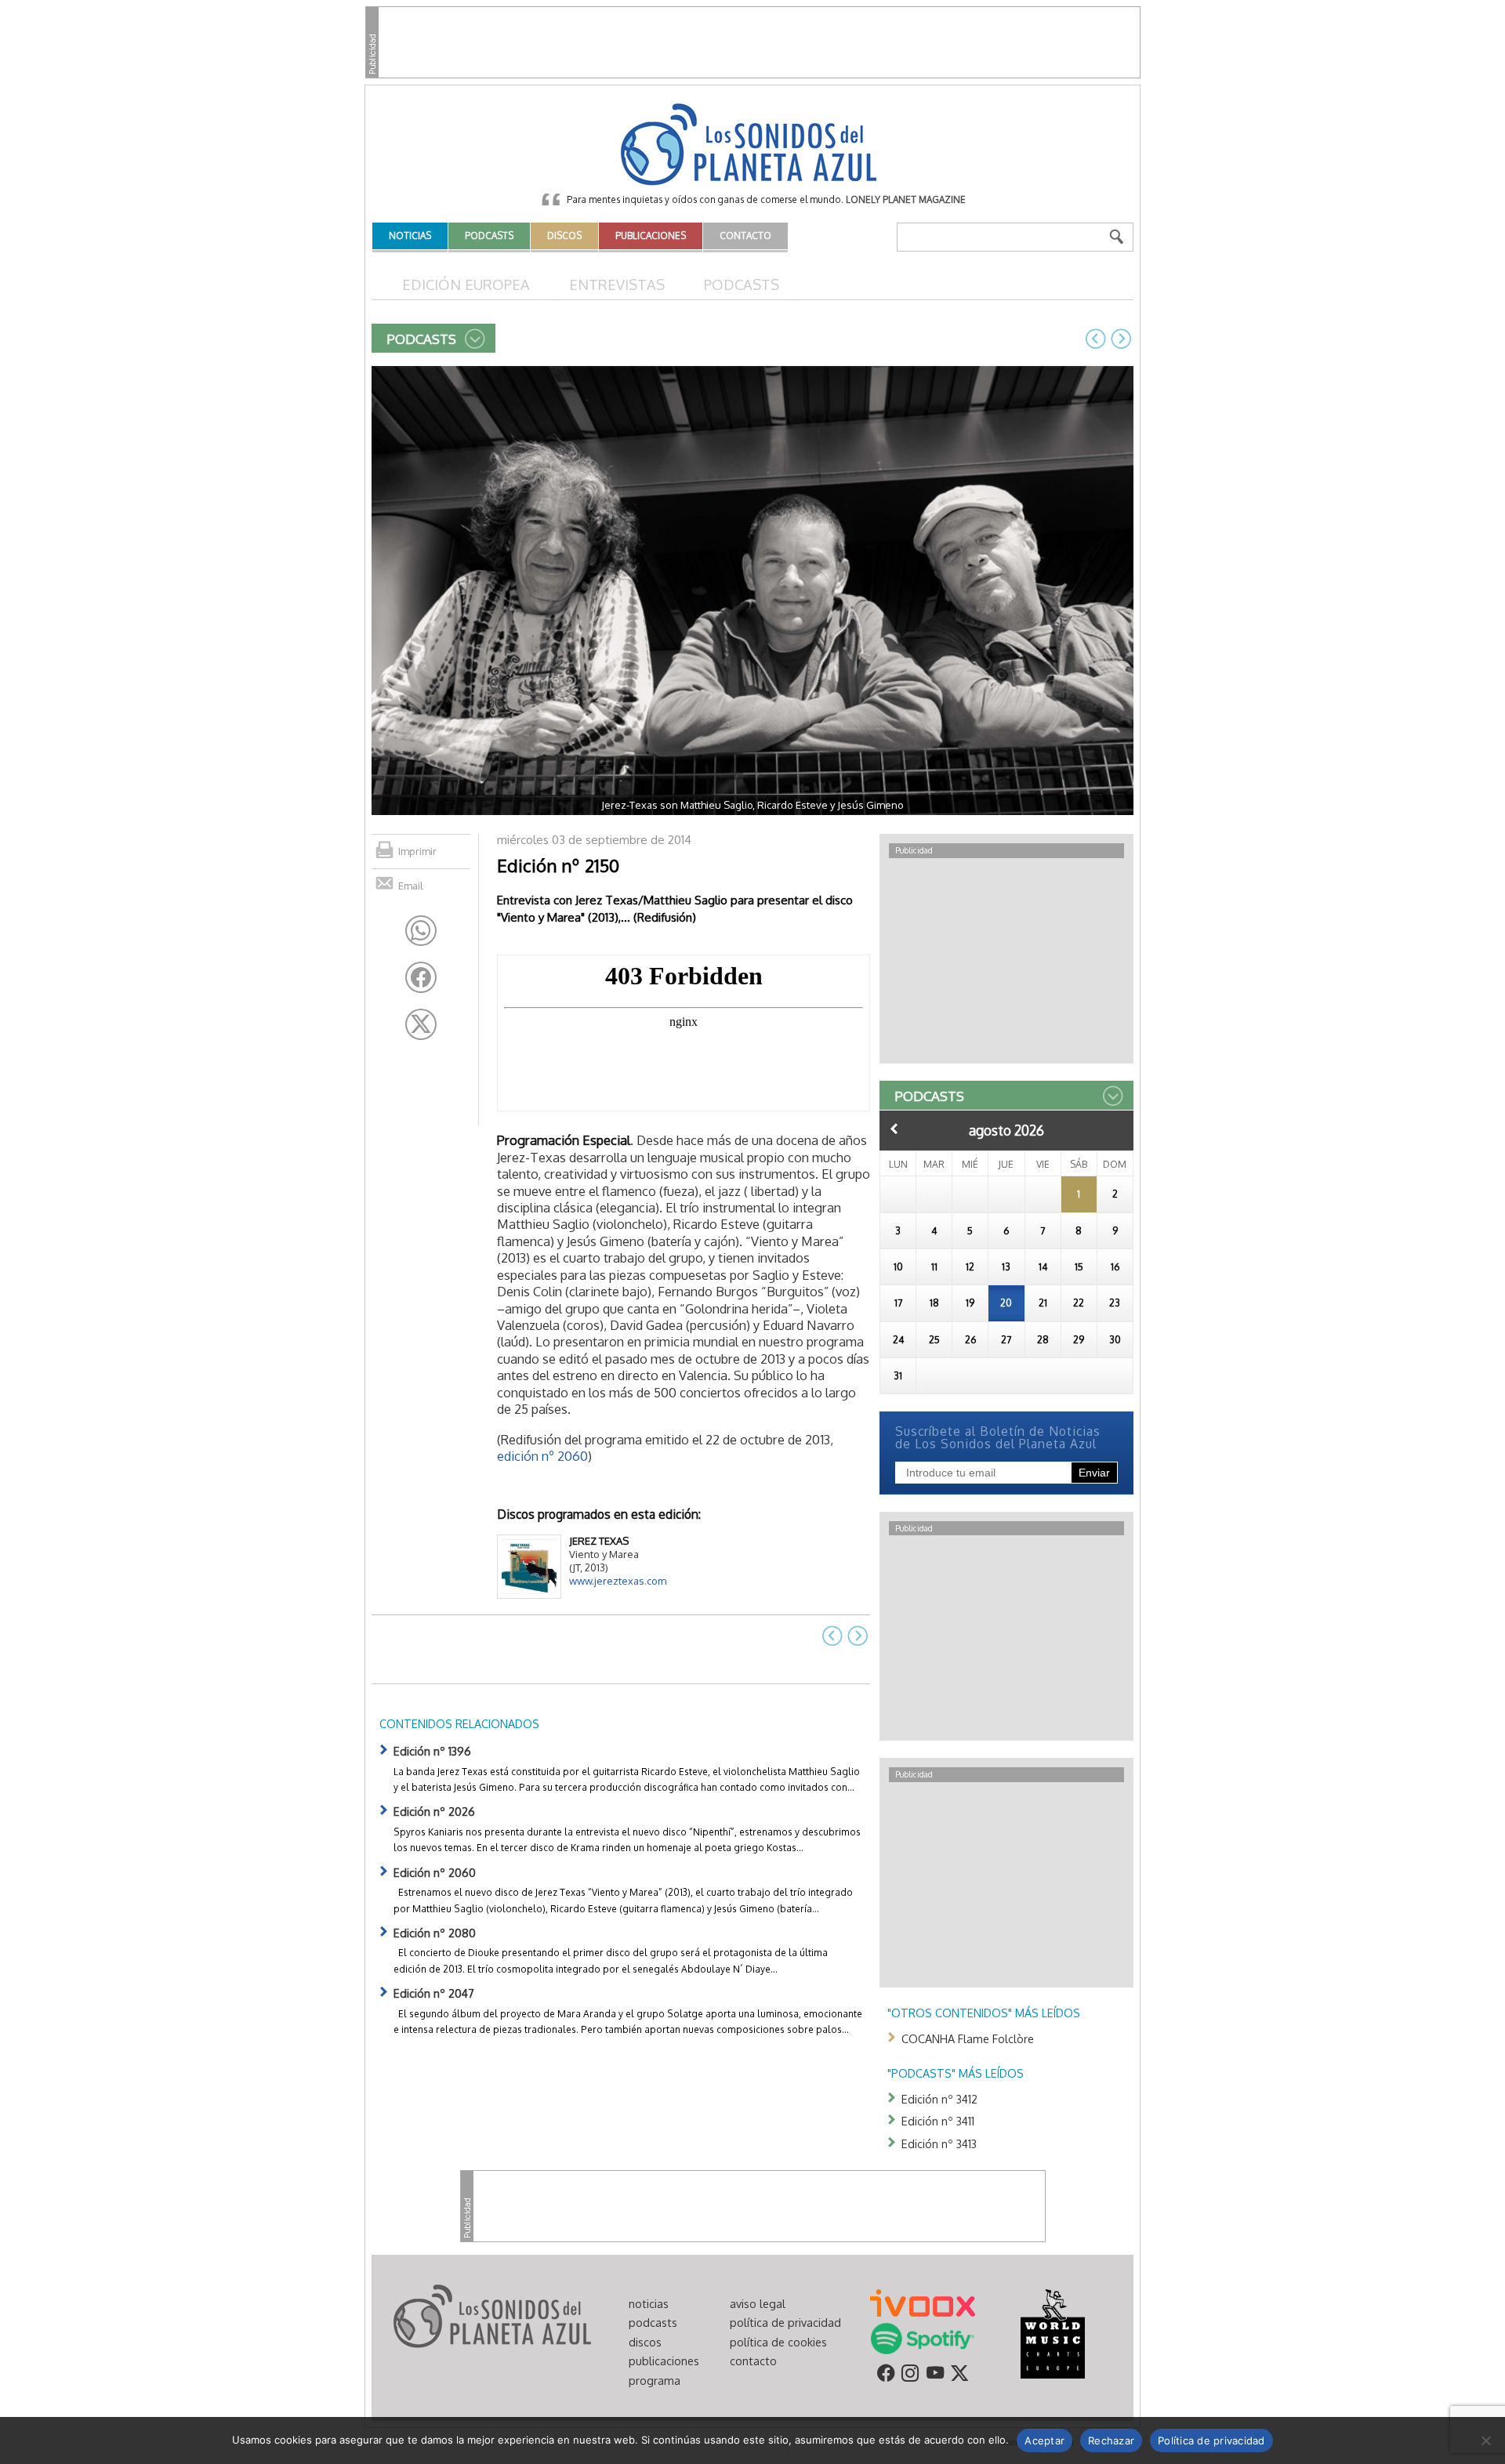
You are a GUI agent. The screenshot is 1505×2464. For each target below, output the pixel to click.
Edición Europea (466, 284)
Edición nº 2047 (434, 1993)
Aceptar (1044, 2440)
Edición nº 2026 (434, 1811)
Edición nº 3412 (939, 2099)
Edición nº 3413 (939, 2143)
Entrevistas (617, 284)
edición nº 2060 (542, 1456)
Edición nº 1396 (432, 1751)
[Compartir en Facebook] (421, 977)
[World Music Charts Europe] (1052, 2332)
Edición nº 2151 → (1121, 339)
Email (411, 886)
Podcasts (742, 284)
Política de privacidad (1211, 2440)
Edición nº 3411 (938, 2121)
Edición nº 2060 (435, 1872)
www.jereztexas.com (618, 1581)
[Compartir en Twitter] (421, 1024)
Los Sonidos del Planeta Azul (752, 146)
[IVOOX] (923, 2302)
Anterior (894, 1129)
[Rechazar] (1485, 2440)
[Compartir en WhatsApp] (421, 931)
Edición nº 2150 (558, 865)
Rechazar (1111, 2440)
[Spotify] (922, 2337)
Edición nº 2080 (435, 1933)
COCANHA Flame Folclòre (968, 2038)
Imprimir (417, 851)
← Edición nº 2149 (1096, 339)
